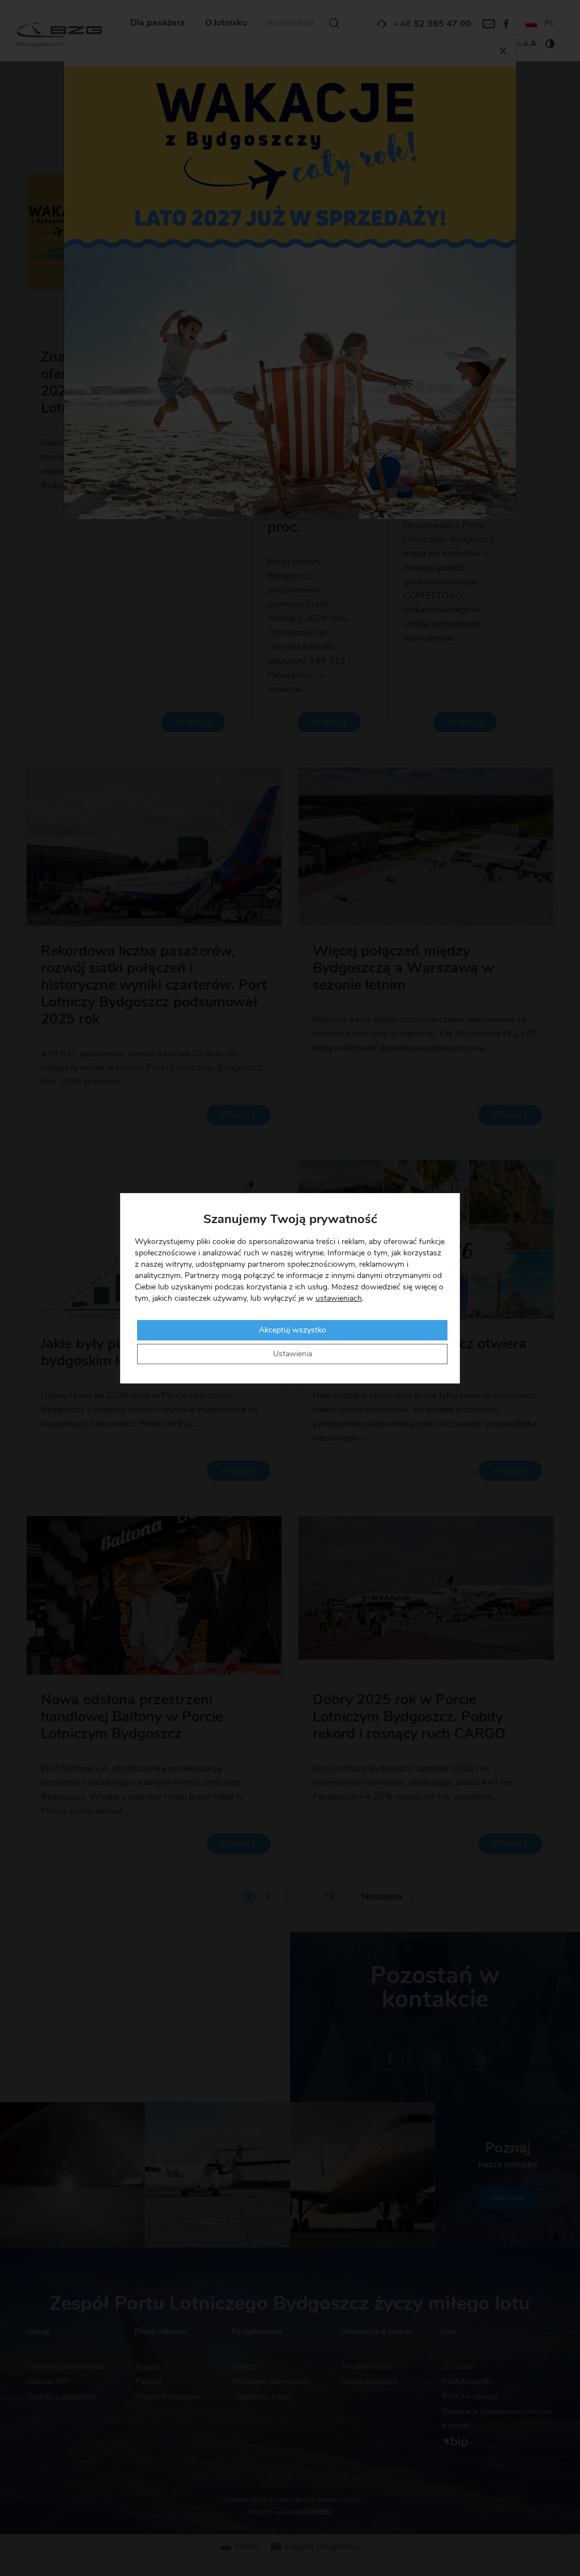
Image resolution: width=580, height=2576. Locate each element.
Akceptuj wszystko (293, 1330)
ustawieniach (339, 1298)
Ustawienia (293, 1354)
